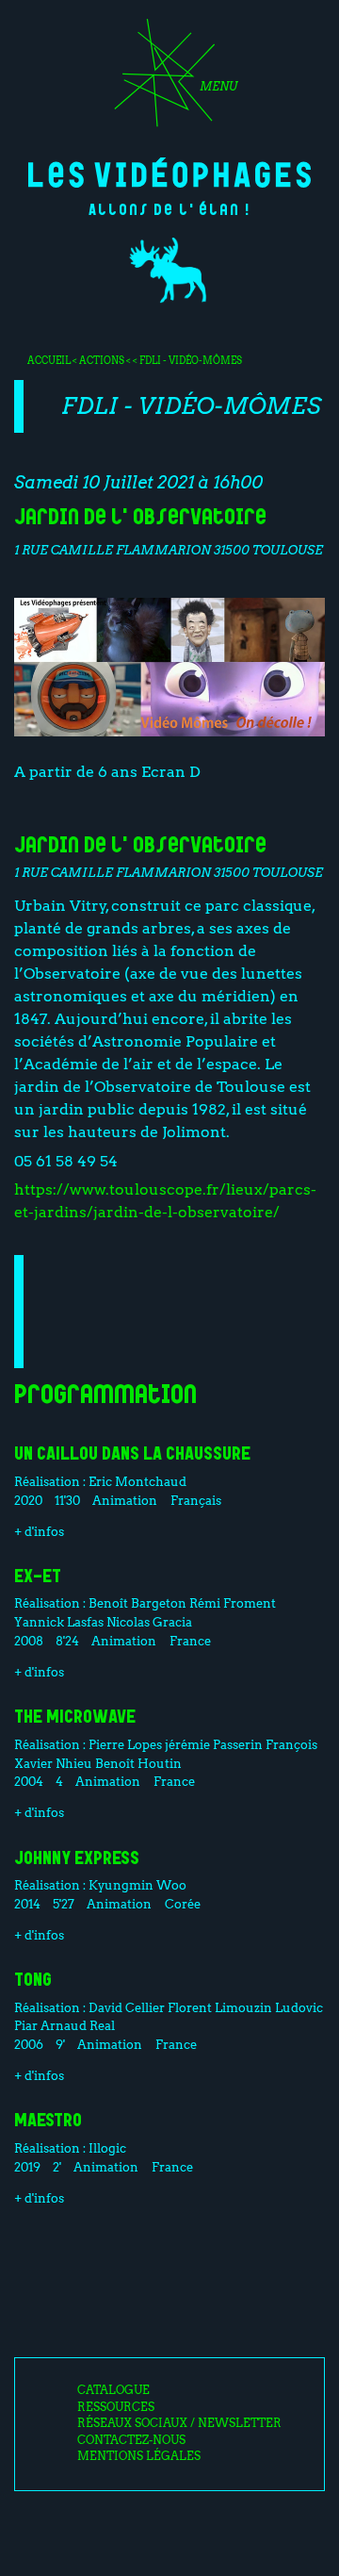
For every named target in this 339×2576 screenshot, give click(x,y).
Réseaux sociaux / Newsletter (179, 2423)
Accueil (49, 360)
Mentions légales (139, 2456)
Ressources (116, 2407)
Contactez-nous (131, 2440)
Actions (102, 360)
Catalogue (113, 2390)
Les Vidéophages (169, 173)
